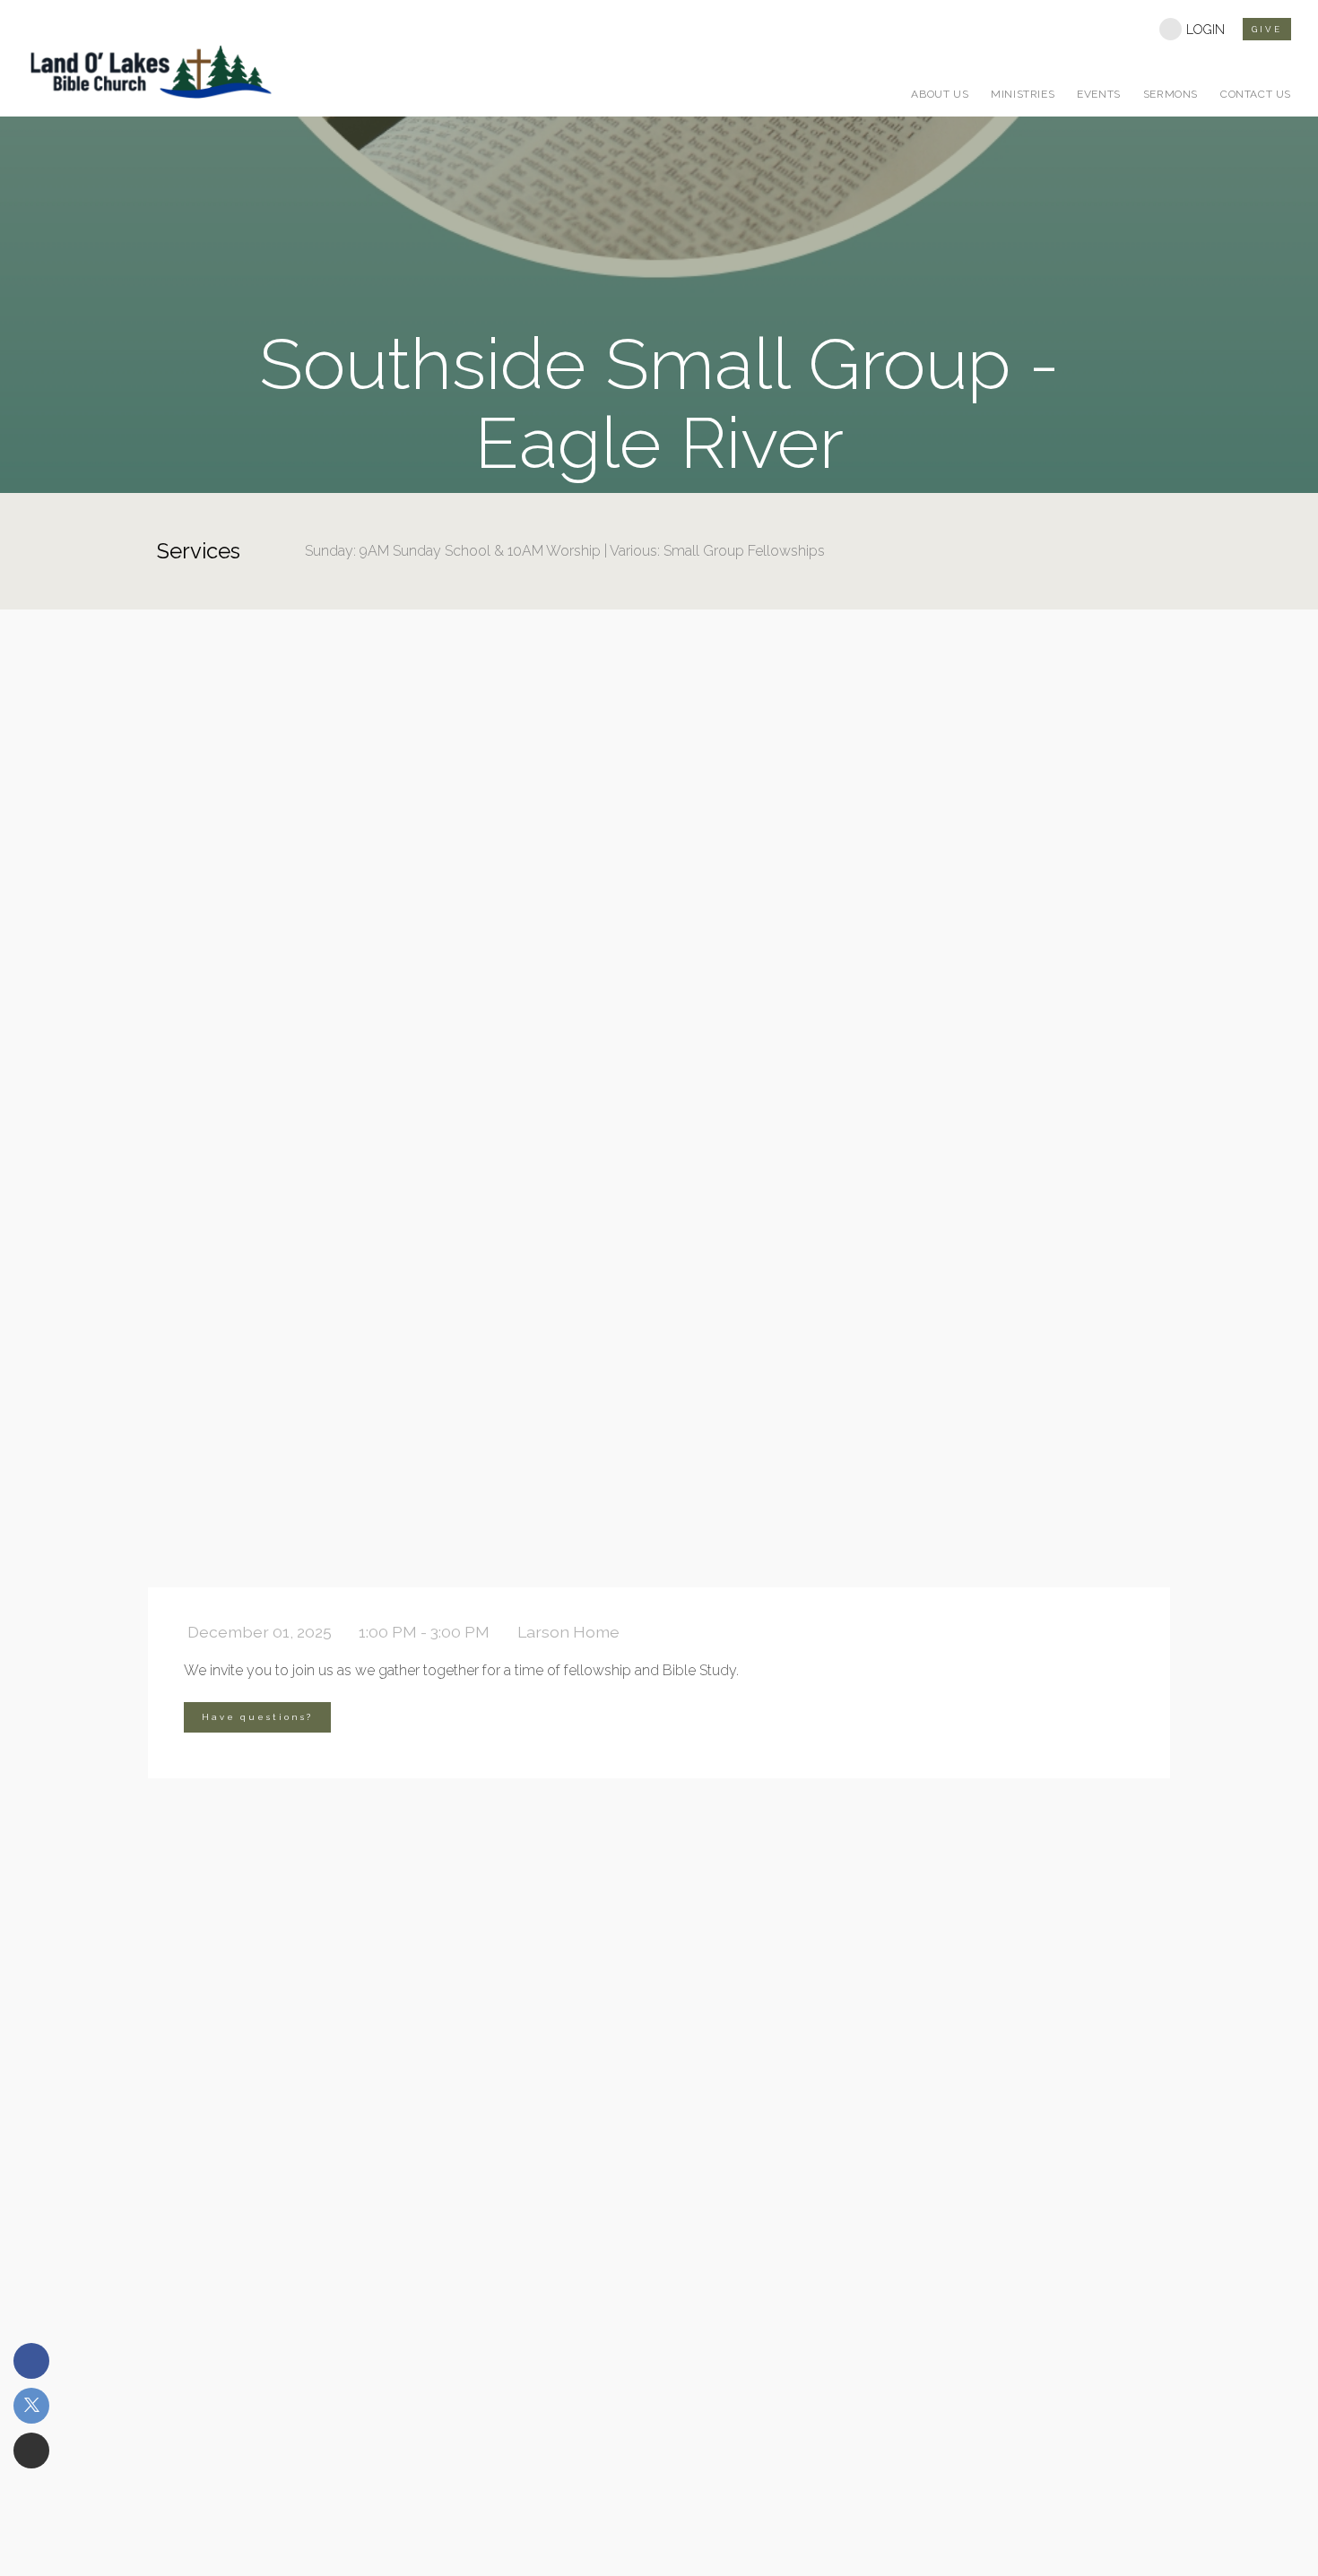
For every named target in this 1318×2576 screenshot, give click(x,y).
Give (1267, 29)
